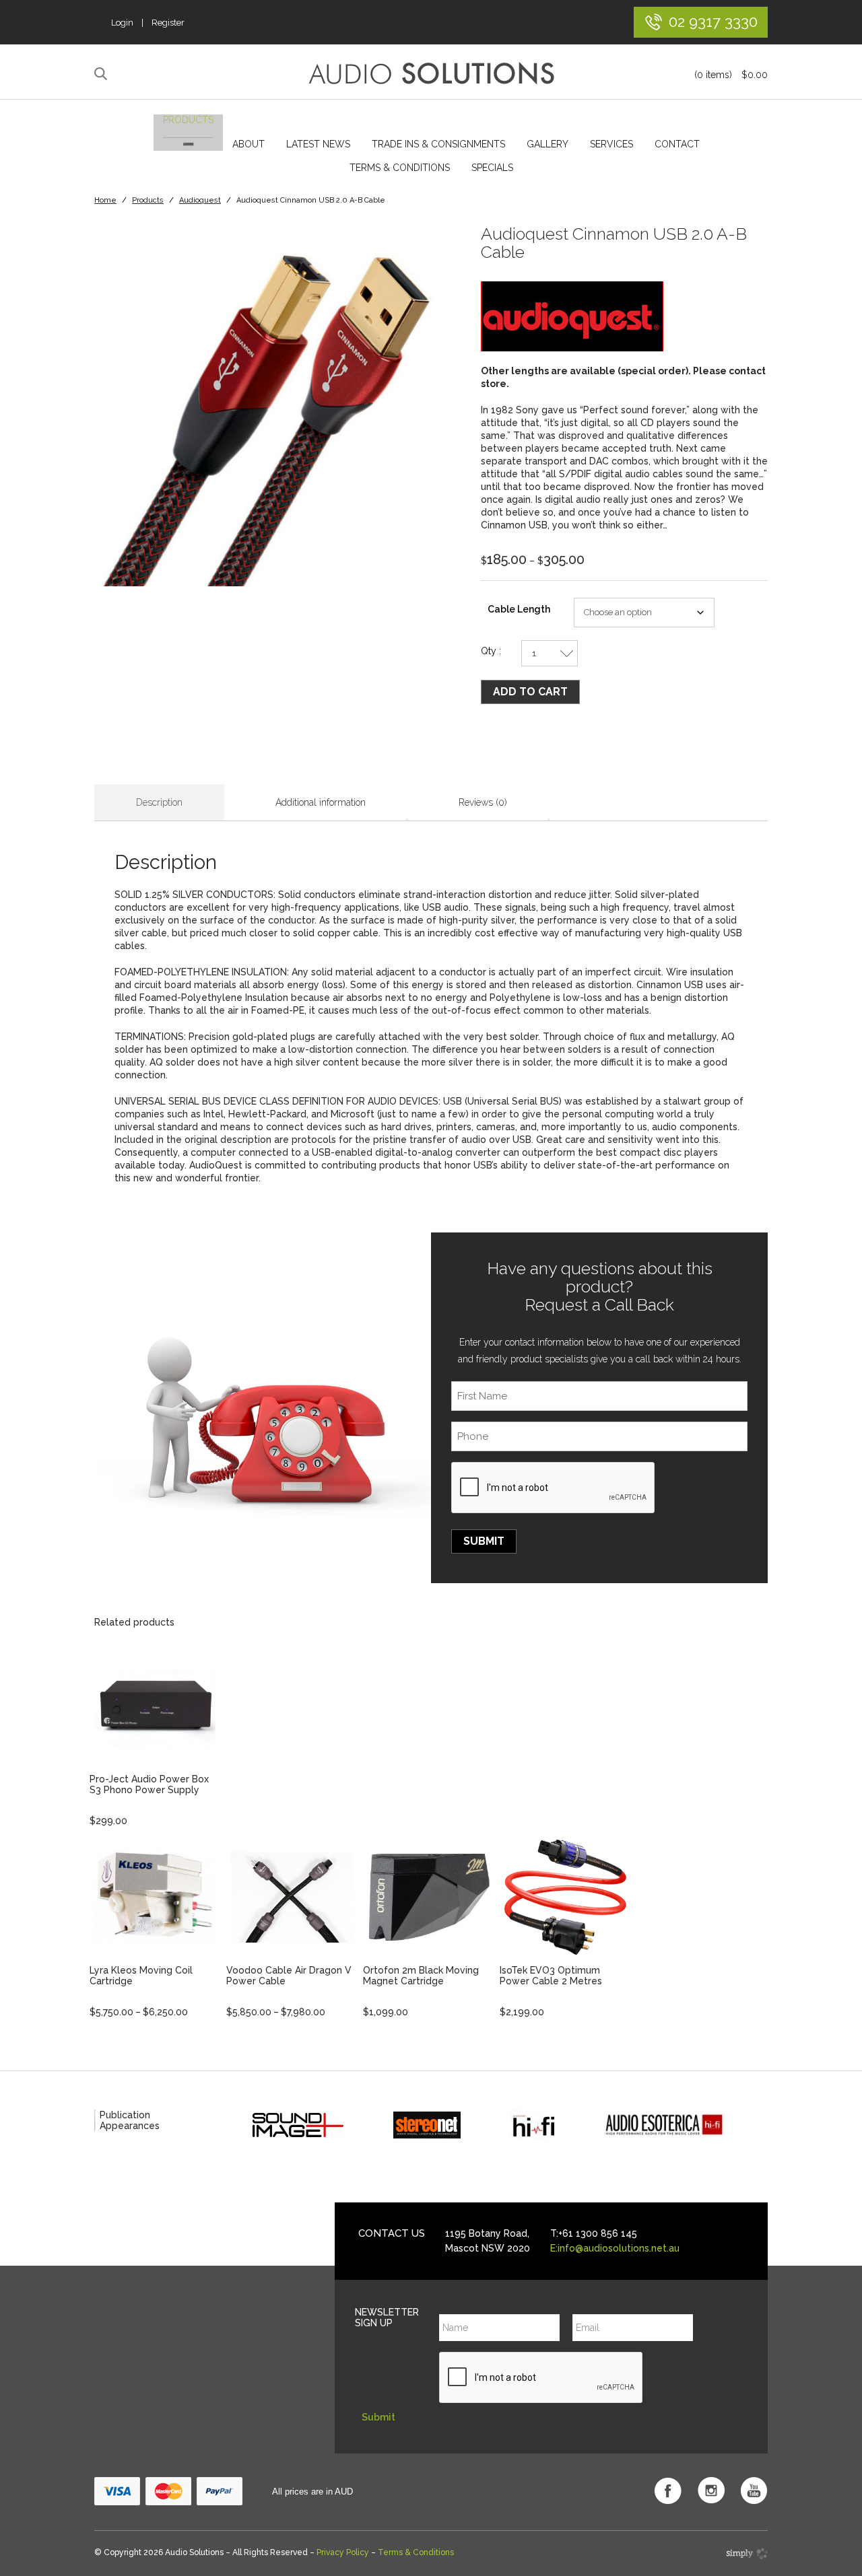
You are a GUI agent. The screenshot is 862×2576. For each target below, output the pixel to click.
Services (611, 144)
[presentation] (554, 1488)
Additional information (321, 802)
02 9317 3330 (713, 21)
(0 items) (731, 75)
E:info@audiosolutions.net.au (615, 2248)
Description (159, 802)
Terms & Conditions (400, 168)
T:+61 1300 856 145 (594, 2233)
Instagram (711, 2491)
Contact (677, 144)
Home (105, 200)
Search (103, 74)
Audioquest (200, 200)
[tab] (159, 803)
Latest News (318, 144)
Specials (492, 168)
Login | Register (148, 23)
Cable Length (519, 609)
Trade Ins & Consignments (438, 144)
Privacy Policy (343, 2552)
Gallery (548, 144)
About (248, 144)
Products (188, 120)
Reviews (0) (483, 802)
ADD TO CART (530, 692)
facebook (668, 2491)
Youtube (754, 2491)
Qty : (491, 651)
